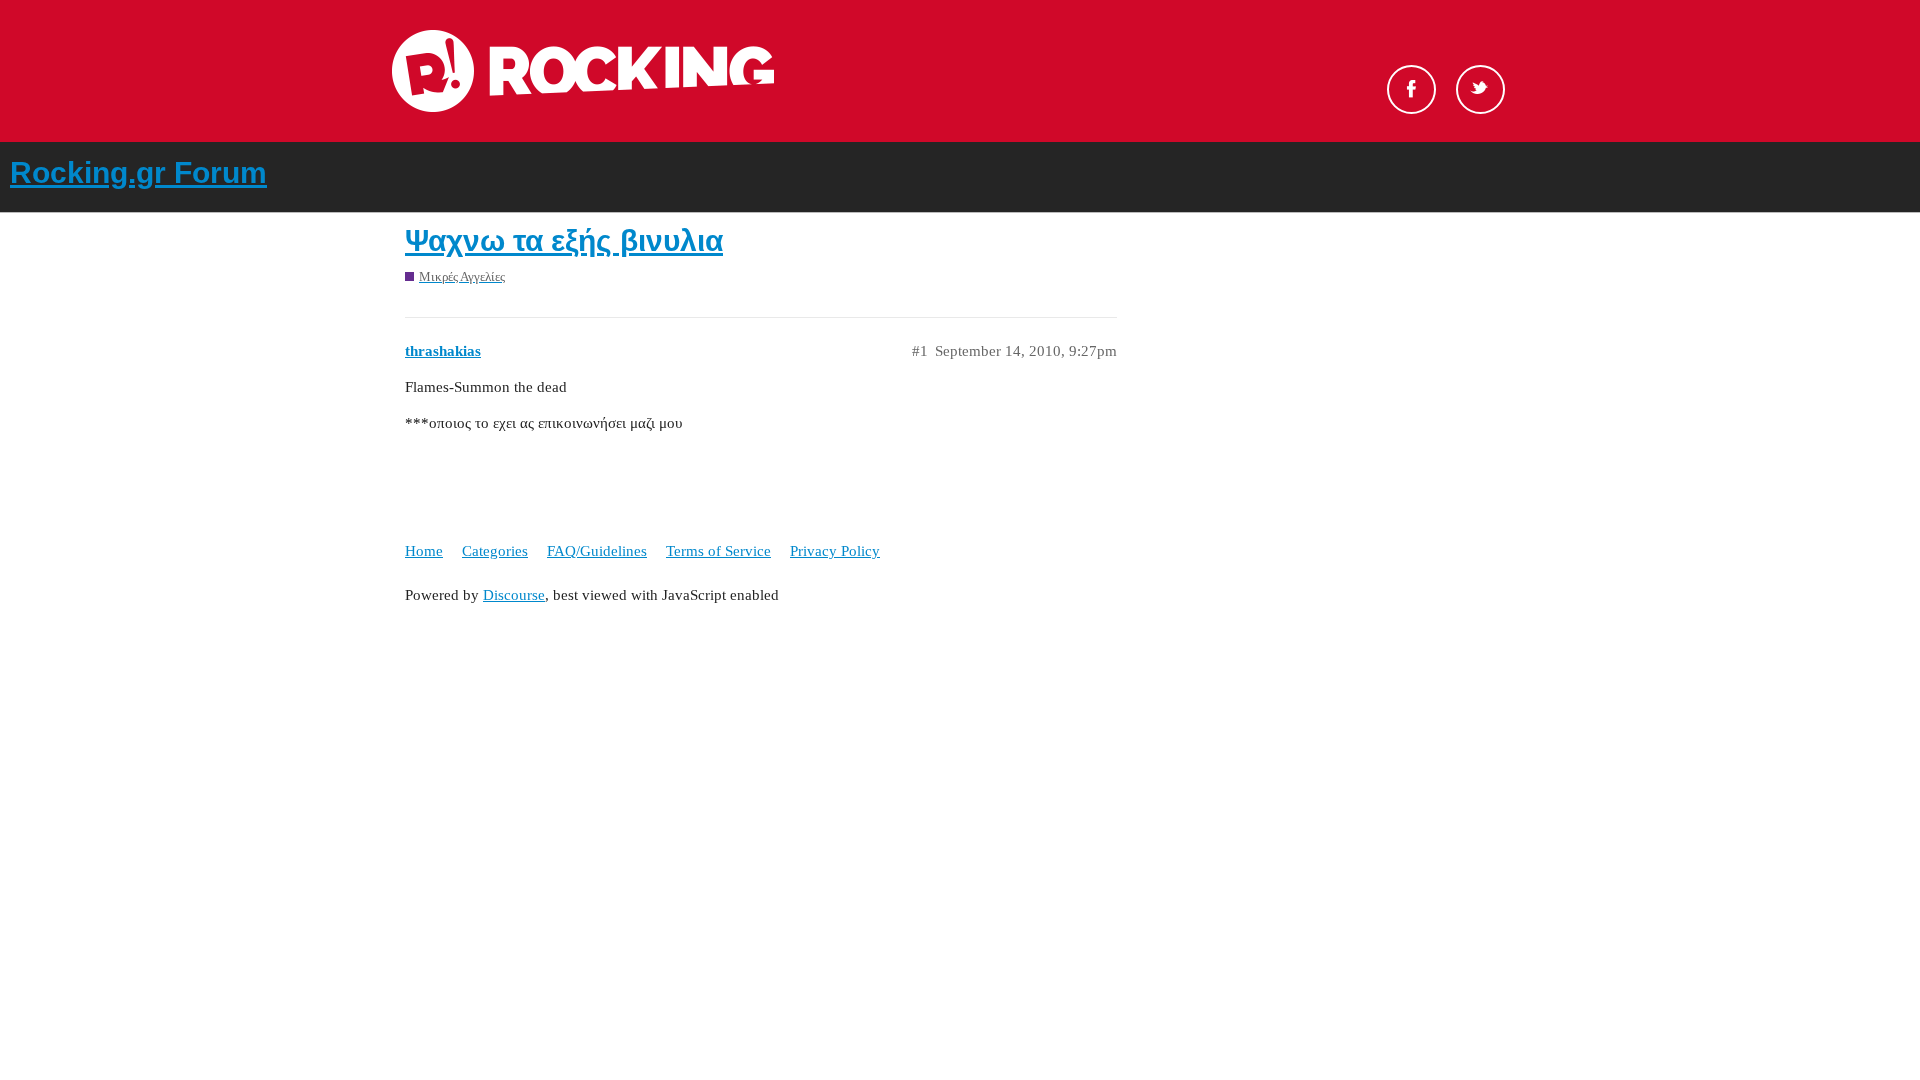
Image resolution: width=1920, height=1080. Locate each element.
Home (424, 551)
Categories (495, 551)
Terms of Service (718, 551)
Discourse (514, 595)
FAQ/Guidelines (597, 551)
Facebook (1411, 89)
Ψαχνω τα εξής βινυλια (564, 240)
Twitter (1480, 89)
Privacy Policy (835, 551)
